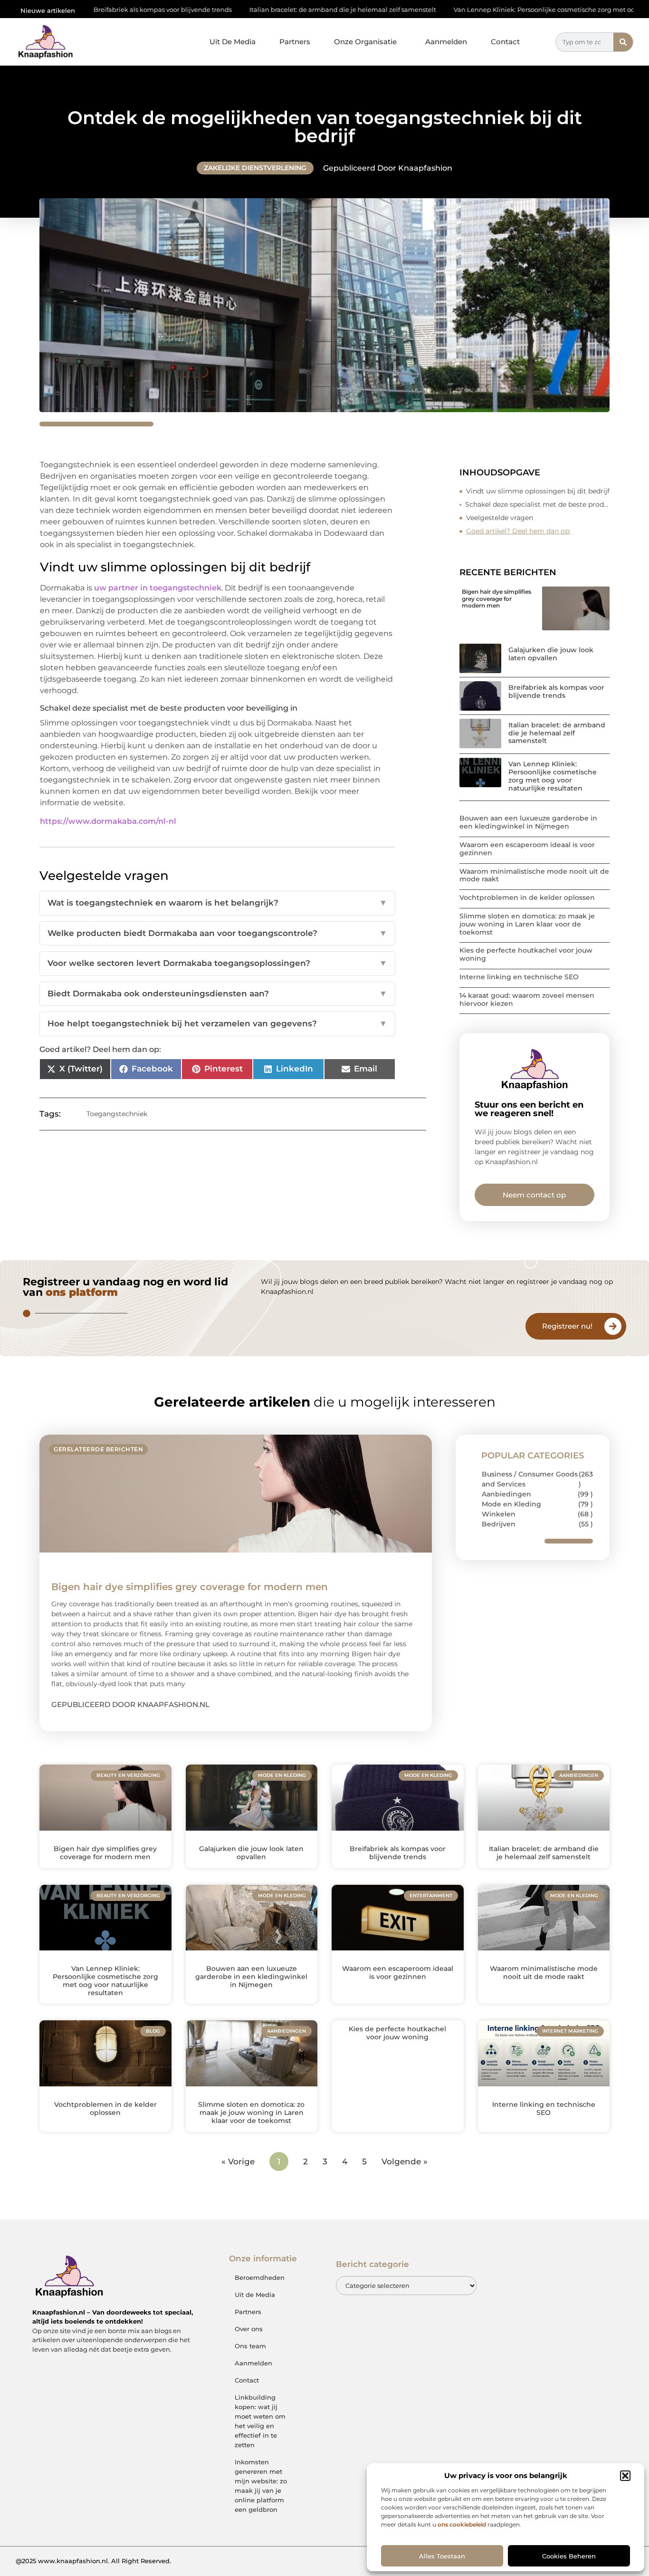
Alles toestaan (442, 2556)
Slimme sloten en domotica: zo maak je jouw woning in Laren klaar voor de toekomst (527, 924)
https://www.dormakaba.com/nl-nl (108, 821)
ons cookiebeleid (462, 2524)
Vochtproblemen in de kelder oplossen (527, 897)
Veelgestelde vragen (500, 518)
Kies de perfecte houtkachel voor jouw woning (526, 954)
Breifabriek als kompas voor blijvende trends (556, 691)
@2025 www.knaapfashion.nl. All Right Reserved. (93, 2561)
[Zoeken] (623, 42)
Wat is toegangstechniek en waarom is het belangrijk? (217, 903)
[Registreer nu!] (613, 1326)
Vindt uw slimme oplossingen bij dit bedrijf (538, 491)
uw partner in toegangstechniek (158, 588)
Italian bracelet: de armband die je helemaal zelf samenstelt (241, 10)
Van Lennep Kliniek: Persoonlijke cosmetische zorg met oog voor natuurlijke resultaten (487, 10)
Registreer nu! (567, 1326)
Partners (295, 42)
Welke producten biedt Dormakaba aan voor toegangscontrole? (217, 933)
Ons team (250, 2346)
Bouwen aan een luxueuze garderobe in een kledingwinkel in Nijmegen (528, 822)
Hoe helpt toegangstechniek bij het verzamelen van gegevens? (217, 1023)
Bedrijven (499, 1524)
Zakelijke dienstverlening (255, 168)
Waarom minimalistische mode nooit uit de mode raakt (534, 875)
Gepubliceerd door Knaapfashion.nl (130, 1704)
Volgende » (405, 2161)
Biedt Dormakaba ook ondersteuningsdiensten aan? (217, 994)
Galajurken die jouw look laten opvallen (551, 654)
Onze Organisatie (365, 42)
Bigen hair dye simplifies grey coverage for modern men (496, 598)
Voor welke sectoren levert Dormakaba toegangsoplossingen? (217, 963)
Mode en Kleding (511, 1504)
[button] (625, 2476)
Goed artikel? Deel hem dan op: (518, 531)
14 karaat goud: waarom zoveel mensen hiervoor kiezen (527, 999)
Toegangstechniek (117, 1114)
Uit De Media (233, 42)
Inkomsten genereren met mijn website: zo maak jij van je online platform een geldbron (261, 2486)
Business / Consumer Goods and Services (530, 1479)
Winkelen (499, 1514)
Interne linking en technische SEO (519, 977)
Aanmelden (446, 42)
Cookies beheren (569, 2556)
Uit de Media (255, 2295)
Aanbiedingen (506, 1494)
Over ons (249, 2329)
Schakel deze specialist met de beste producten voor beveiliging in (538, 504)
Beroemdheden (260, 2277)
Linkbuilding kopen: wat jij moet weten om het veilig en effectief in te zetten (260, 2421)
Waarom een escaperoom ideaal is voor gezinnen (527, 849)
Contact (505, 42)
